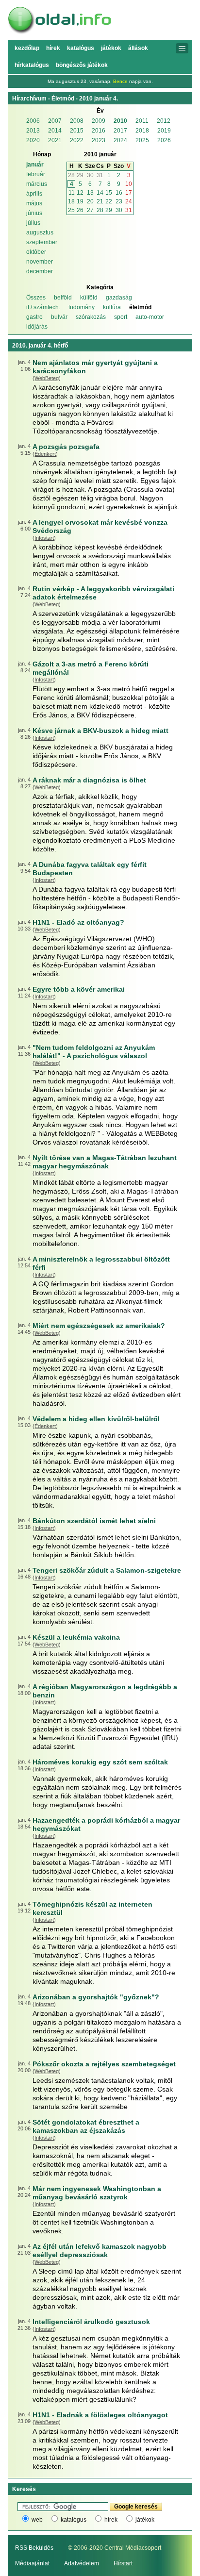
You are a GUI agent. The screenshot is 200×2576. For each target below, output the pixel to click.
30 (90, 175)
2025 (142, 140)
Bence (120, 81)
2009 (99, 121)
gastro (34, 317)
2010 (120, 121)
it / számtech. (43, 307)
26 (80, 210)
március (37, 184)
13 (90, 193)
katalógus (74, 2520)
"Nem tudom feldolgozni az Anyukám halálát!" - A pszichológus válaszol (94, 1052)
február (36, 174)
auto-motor (150, 317)
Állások (138, 48)
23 (119, 201)
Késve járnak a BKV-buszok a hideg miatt (100, 731)
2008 (77, 121)
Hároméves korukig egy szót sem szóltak (100, 1762)
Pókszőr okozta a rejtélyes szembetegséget (104, 2064)
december (40, 271)
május (34, 203)
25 (71, 210)
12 (80, 193)
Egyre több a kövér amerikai (79, 989)
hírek (111, 2520)
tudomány (82, 307)
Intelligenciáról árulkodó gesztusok (91, 2322)
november (40, 262)
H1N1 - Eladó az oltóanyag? (78, 922)
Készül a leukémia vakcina (76, 1637)
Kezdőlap (27, 48)
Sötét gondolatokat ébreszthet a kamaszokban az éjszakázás (86, 2126)
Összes (36, 298)
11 (72, 193)
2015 (77, 131)
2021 (55, 140)
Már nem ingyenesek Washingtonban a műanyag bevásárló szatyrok (97, 2193)
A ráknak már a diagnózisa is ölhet (89, 780)
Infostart (44, 538)
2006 (33, 121)
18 (71, 201)
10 (129, 184)
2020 (33, 140)
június (34, 213)
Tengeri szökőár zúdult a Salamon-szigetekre (107, 1570)
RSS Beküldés (34, 2548)
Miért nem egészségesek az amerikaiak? (99, 1326)
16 (119, 193)
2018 (142, 131)
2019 (164, 131)
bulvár (59, 317)
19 (80, 201)
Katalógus (81, 48)
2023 (99, 140)
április (34, 194)
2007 (55, 121)
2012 (164, 121)
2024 (120, 140)
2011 (142, 121)
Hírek (53, 48)
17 (129, 193)
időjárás (37, 327)
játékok (145, 2520)
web (37, 2520)
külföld (89, 298)
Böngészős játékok (82, 65)
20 (90, 201)
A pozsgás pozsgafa (66, 447)
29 (80, 175)
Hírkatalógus (32, 65)
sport (121, 317)
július (33, 223)
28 (71, 175)
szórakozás (91, 317)
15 (109, 193)
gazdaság (119, 298)
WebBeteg (47, 378)
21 (100, 201)
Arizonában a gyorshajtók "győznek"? (96, 1997)
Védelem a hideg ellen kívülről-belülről (96, 1419)
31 (100, 175)
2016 (99, 131)
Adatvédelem (82, 2563)
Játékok (111, 48)
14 (100, 193)
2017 (120, 131)
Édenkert (45, 454)
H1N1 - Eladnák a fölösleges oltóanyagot (100, 2415)
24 (129, 201)
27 (90, 210)
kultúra (112, 307)
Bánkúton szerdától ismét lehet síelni (94, 1521)
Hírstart (123, 2563)
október (36, 252)
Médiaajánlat (32, 2563)
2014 (55, 131)
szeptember (42, 242)
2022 (77, 140)
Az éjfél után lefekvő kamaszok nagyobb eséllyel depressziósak (100, 2251)
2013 (33, 131)
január (35, 165)
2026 (164, 140)
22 (109, 201)
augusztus (40, 233)
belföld (63, 298)
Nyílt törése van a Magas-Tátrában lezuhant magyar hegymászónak (105, 1162)
